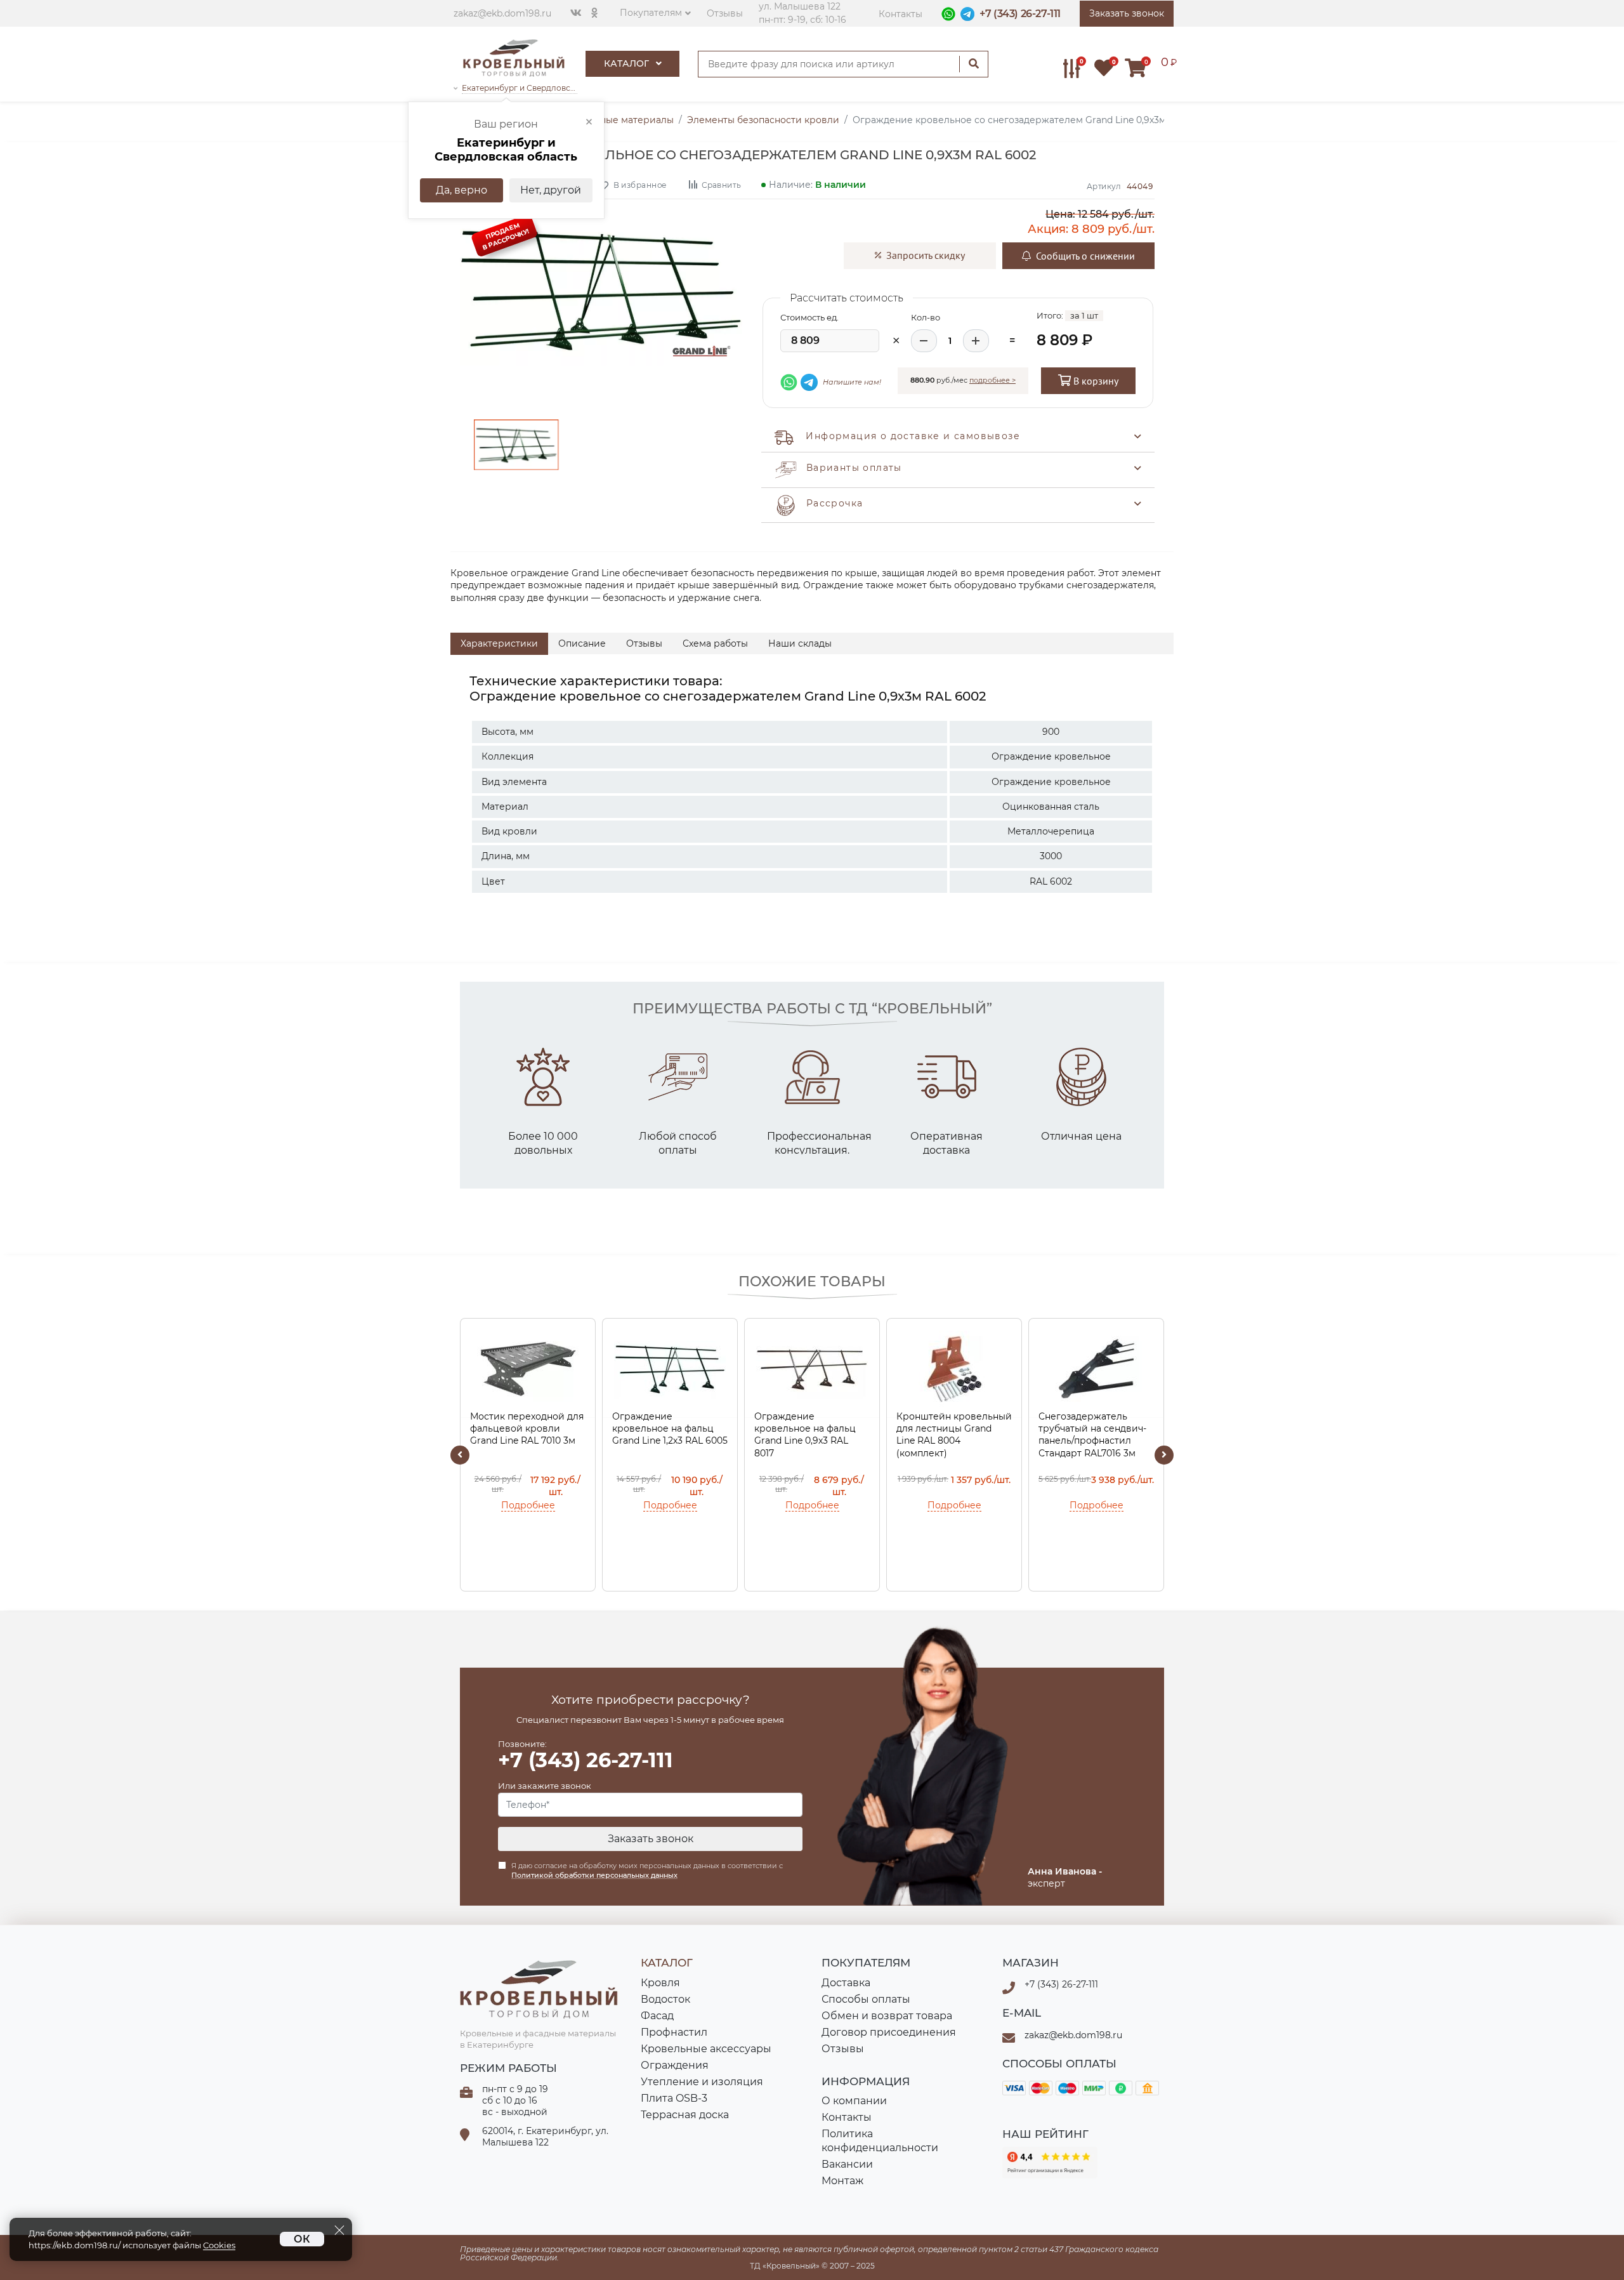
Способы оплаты (866, 1999)
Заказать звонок (651, 1839)
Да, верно (462, 190)
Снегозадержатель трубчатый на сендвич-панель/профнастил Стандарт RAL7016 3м (1092, 1435)
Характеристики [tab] (499, 643)
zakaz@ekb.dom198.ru (502, 13)
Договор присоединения (889, 2032)
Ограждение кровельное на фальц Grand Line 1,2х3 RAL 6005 (670, 1429)
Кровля (660, 1983)
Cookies (219, 2245)
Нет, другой (551, 190)
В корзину (1095, 381)
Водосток (665, 1999)
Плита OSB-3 (674, 2098)
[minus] (924, 341)
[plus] (976, 341)
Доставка (846, 1983)
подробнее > (992, 380)
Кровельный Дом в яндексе (1050, 2163)
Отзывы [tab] (644, 643)
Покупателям (651, 13)
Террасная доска (685, 2115)
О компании (854, 2101)
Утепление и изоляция (702, 2082)
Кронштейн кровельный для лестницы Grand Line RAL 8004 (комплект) (954, 1435)
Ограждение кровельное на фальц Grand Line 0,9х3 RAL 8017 (805, 1435)
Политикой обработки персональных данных (594, 1875)
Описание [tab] (582, 643)
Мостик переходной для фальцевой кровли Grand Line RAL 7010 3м (527, 1429)
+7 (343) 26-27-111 (1020, 14)
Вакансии (847, 2164)
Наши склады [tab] (800, 643)
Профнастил (674, 2032)
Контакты (900, 14)
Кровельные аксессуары (706, 2049)
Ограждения (675, 2065)
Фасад (657, 2016)
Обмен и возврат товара (887, 2016)
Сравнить (721, 184)
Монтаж (842, 2181)
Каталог (628, 63)
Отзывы (725, 13)
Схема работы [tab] (715, 643)
